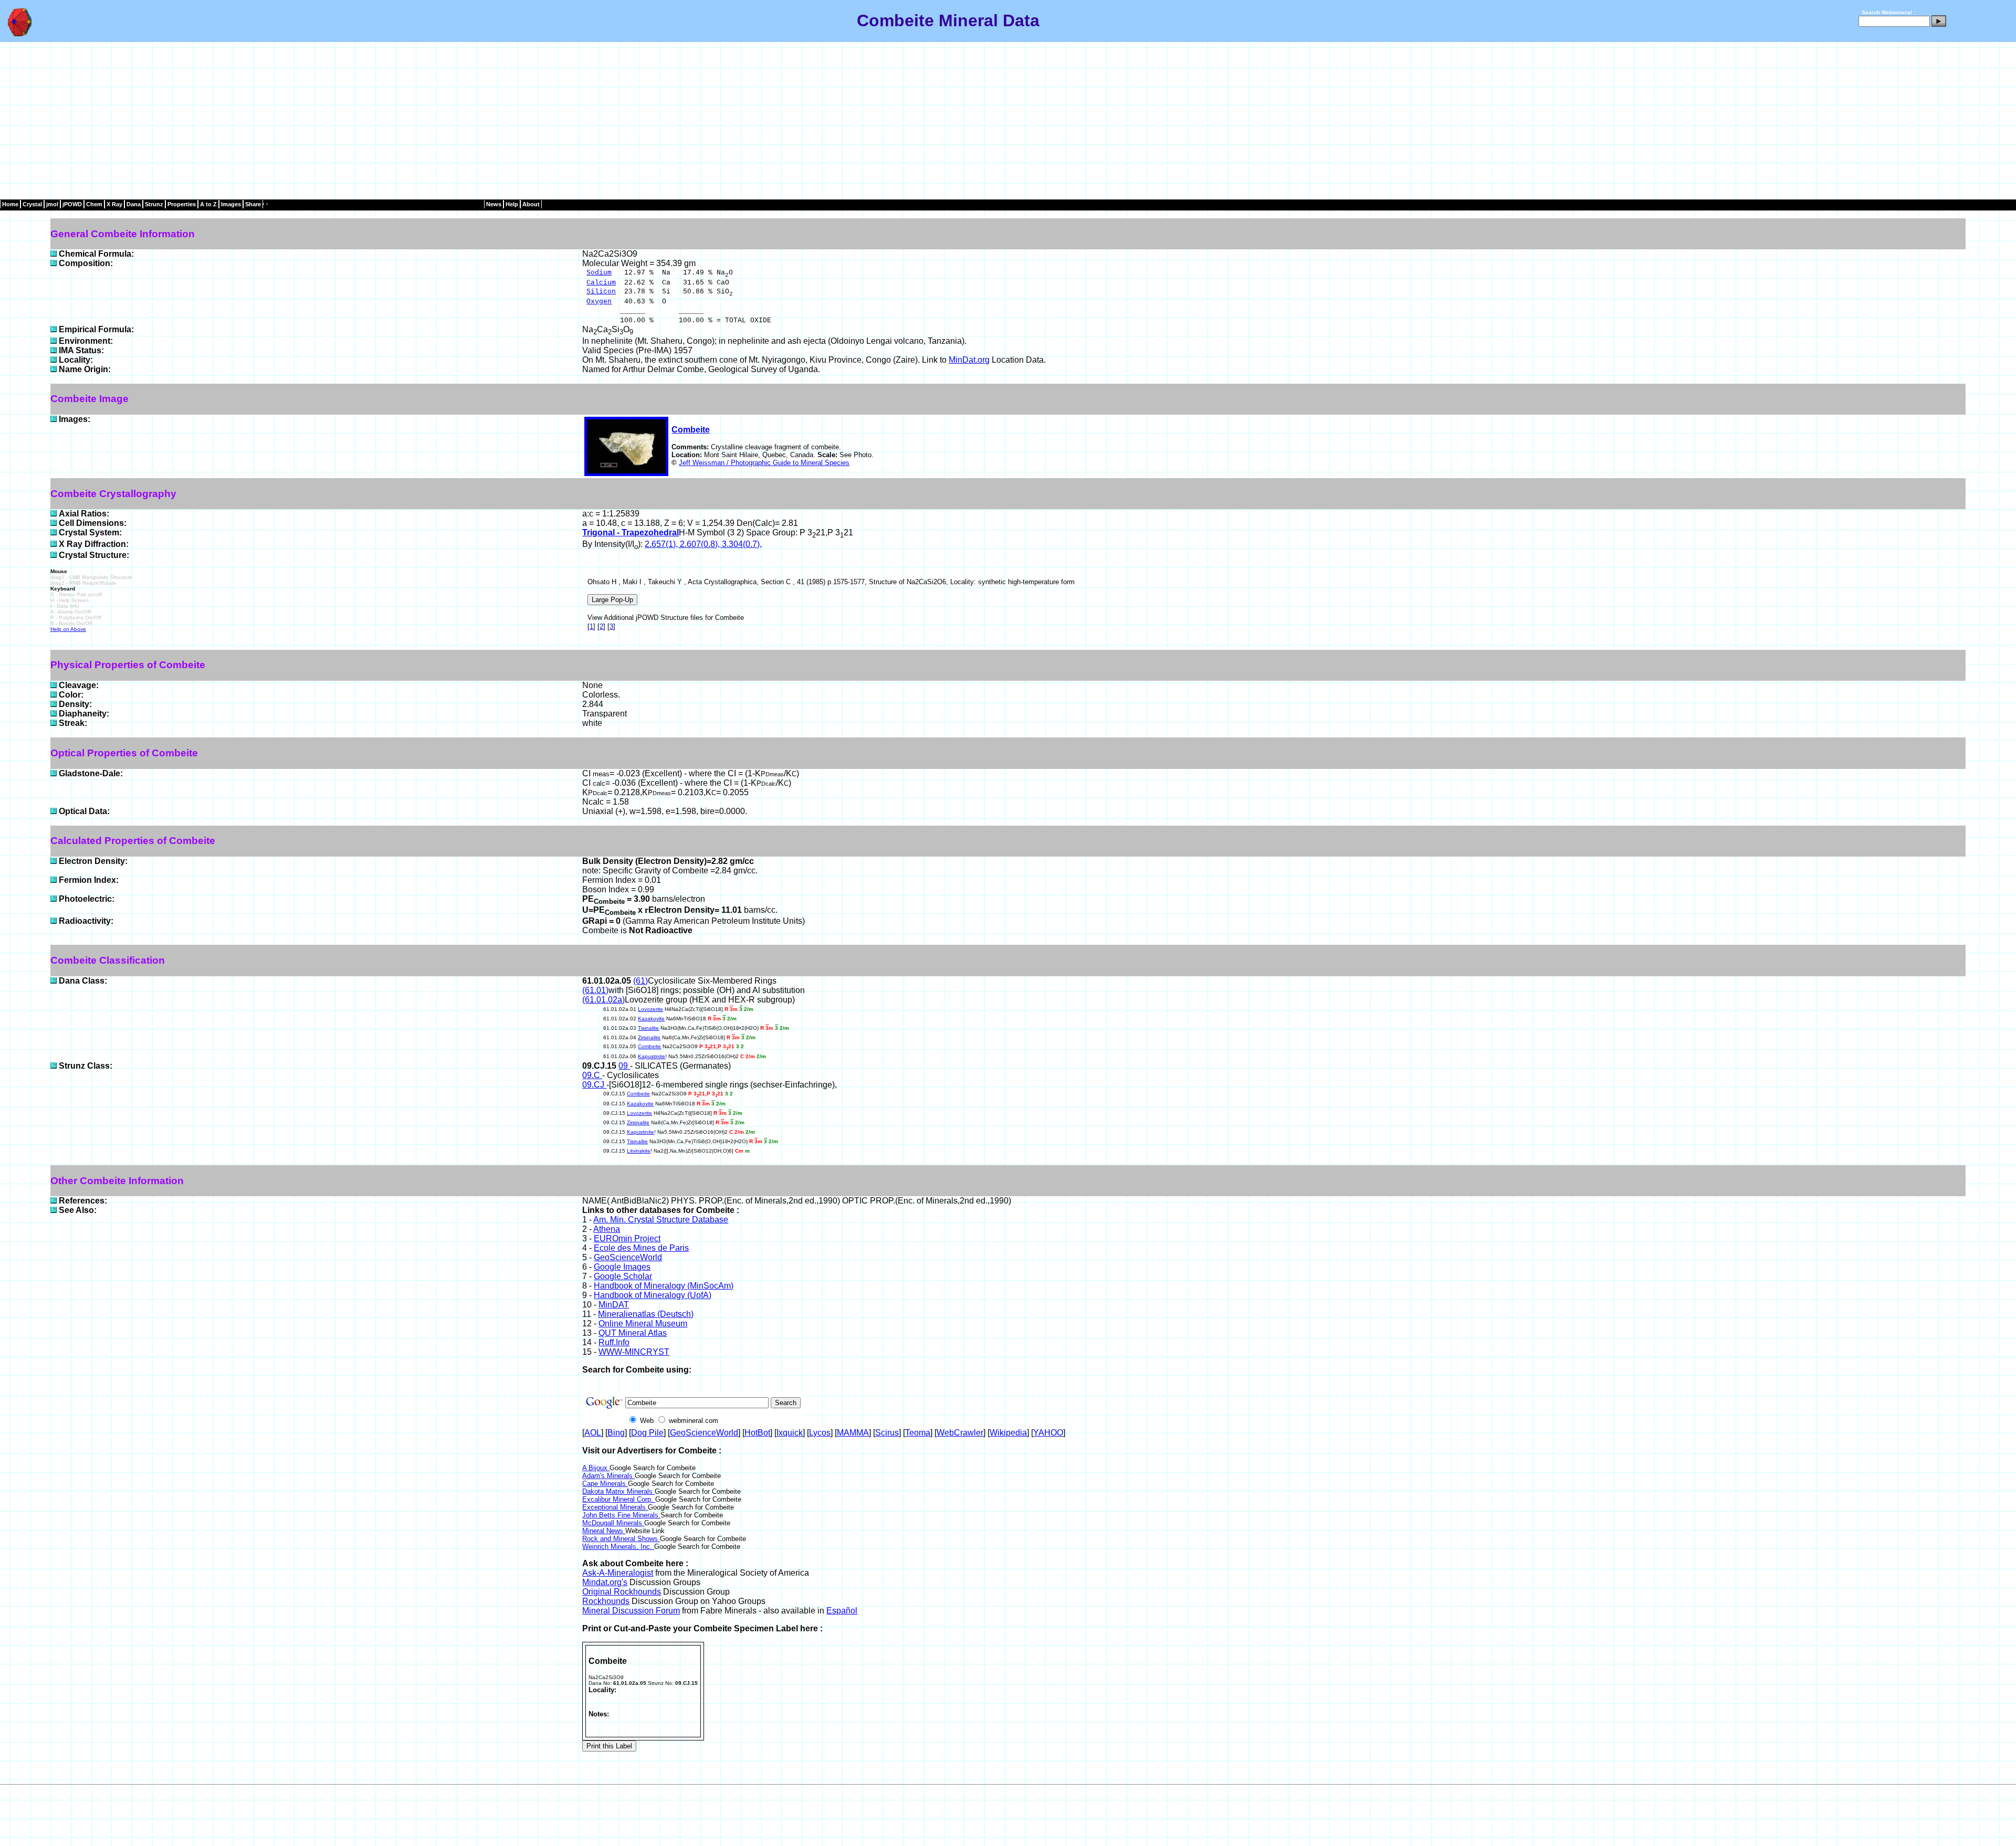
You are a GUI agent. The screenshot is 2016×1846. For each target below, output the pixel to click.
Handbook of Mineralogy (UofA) (653, 1295)
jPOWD (72, 204)
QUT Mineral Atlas (633, 1333)
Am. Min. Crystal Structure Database (661, 1220)
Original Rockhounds (622, 1592)
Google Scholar (623, 1276)
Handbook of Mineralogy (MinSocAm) (664, 1286)
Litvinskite (639, 1151)
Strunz (154, 204)
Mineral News (604, 1531)
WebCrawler (960, 1433)
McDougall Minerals (613, 1523)
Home (10, 204)
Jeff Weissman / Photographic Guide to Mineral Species (764, 463)
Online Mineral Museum (643, 1323)
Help (512, 204)
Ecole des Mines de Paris (641, 1248)
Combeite (691, 430)
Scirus (887, 1433)
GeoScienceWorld (628, 1257)
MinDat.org (969, 360)
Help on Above (68, 629)
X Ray (114, 204)
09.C (592, 1075)
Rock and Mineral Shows (621, 1539)
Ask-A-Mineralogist (618, 1573)
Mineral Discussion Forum (631, 1611)
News (494, 204)
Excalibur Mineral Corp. (619, 1499)
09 (624, 1066)
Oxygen (599, 302)
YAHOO (1048, 1433)
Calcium (601, 283)
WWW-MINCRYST (634, 1352)
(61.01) (595, 990)
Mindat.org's (605, 1582)
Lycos (820, 1433)
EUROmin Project (627, 1238)
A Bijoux (596, 1468)
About (531, 204)
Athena (607, 1229)
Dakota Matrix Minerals (618, 1491)
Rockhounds (606, 1601)
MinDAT (614, 1305)
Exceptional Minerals (615, 1507)
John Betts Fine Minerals (621, 1515)
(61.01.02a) (603, 1000)
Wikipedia (1008, 1433)
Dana (134, 204)
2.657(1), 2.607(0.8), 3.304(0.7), (703, 544)
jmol (52, 204)
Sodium (599, 273)
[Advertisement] (1008, 121)
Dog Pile (647, 1433)
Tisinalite (648, 1028)
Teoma (918, 1433)
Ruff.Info (614, 1342)
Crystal (32, 204)
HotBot (757, 1433)
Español (842, 1611)
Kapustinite (652, 1056)
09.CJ (594, 1085)
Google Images (622, 1267)
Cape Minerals (605, 1484)
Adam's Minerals (608, 1476)
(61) (640, 981)
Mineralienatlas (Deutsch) (646, 1314)
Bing (616, 1433)
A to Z (208, 204)
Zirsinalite (649, 1037)
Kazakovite (651, 1019)
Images (231, 204)
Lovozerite (650, 1009)
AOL (593, 1433)
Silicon (601, 292)
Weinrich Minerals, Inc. (618, 1547)
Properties (182, 204)
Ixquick (790, 1433)
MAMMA (853, 1433)
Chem (94, 204)
